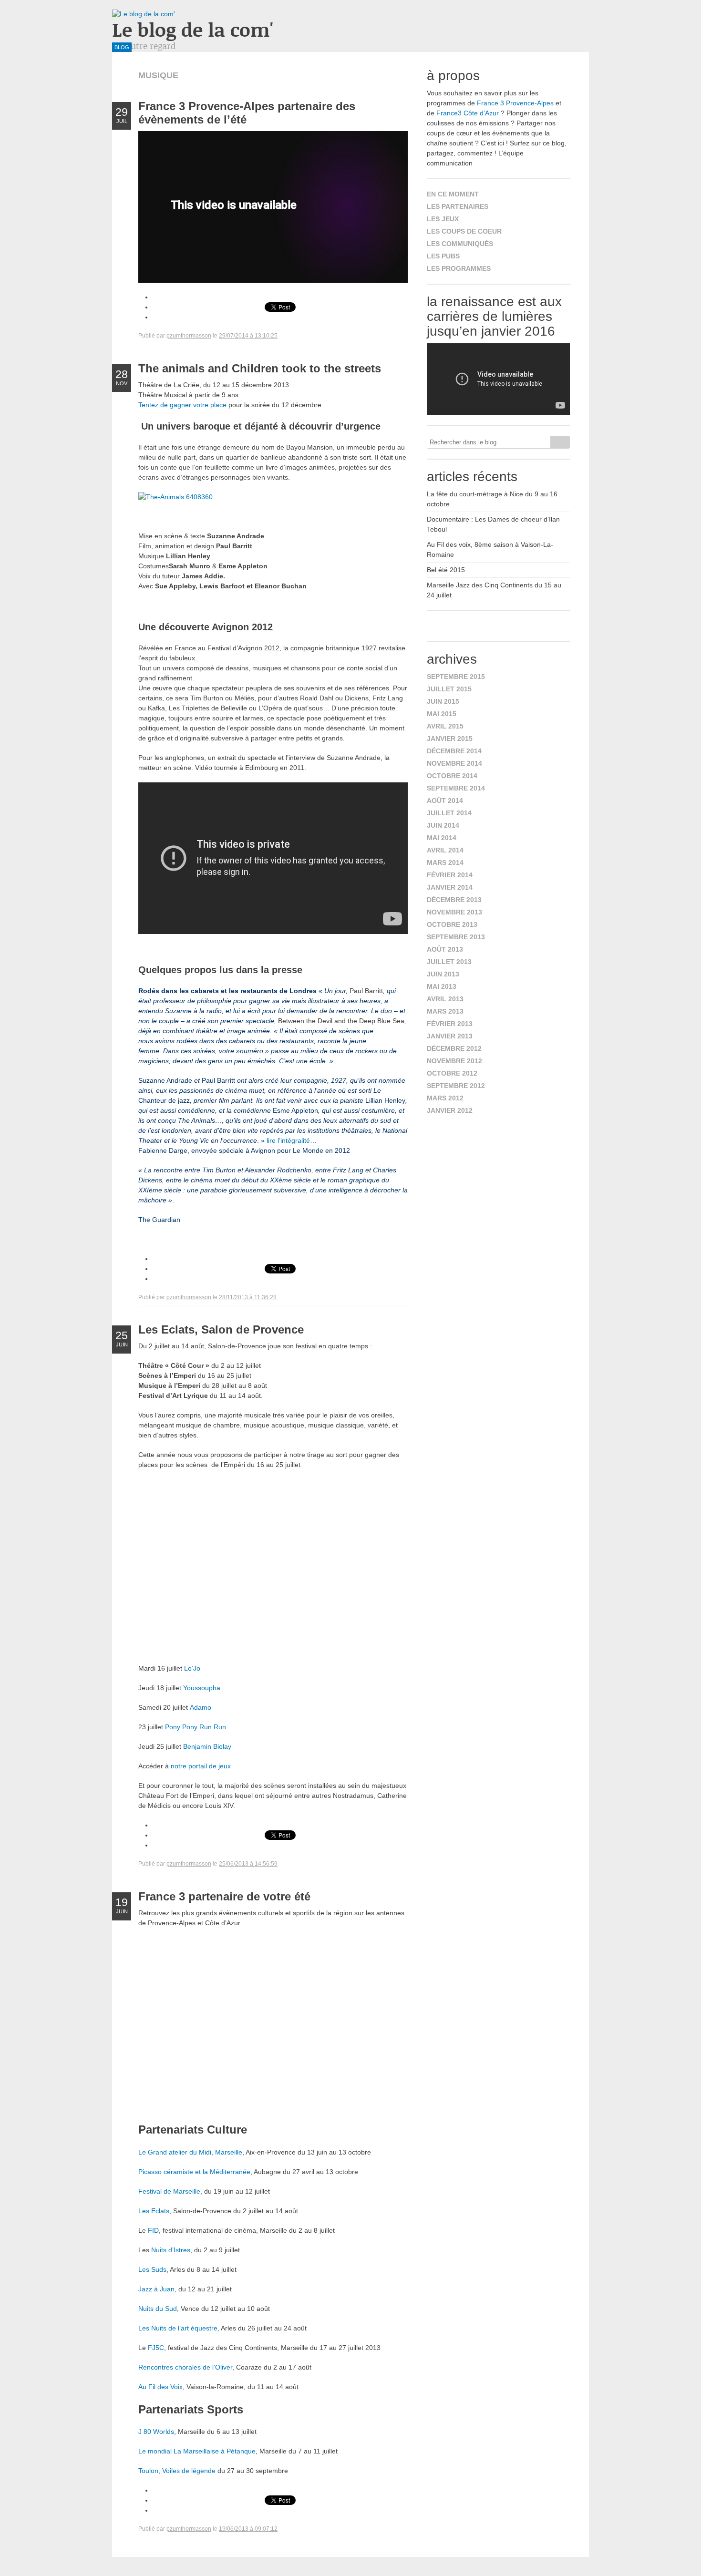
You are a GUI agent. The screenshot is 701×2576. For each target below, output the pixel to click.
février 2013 (450, 1024)
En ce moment (453, 194)
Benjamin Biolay (207, 1746)
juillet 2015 (449, 689)
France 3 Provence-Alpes (515, 103)
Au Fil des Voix (160, 2387)
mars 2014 (445, 862)
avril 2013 (445, 999)
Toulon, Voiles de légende (177, 2471)
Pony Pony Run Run (196, 1727)
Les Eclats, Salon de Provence (221, 1329)
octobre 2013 (452, 924)
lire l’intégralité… (292, 1140)
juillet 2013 (449, 962)
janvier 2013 (450, 1036)
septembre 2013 (456, 937)
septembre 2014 (456, 788)
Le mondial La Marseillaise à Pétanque (197, 2451)
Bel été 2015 (446, 570)
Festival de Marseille (169, 2191)
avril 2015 (445, 726)
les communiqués (460, 244)
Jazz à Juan (156, 2289)
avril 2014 (445, 850)
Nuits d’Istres (171, 2250)
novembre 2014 (454, 763)
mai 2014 (442, 838)
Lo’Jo (192, 1668)
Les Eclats (154, 2211)
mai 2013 (442, 986)
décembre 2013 (454, 900)
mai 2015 (442, 714)
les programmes (459, 268)
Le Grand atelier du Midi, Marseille (190, 2152)
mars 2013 (445, 1011)
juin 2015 (443, 701)
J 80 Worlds (156, 2432)
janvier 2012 (450, 1110)
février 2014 (450, 875)
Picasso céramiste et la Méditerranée (194, 2172)
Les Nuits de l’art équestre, (179, 2328)
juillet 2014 (449, 813)
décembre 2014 (454, 751)
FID (153, 2230)
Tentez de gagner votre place (183, 405)
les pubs (443, 256)
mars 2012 (445, 1098)
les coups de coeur (464, 231)
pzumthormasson (189, 336)
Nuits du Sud (158, 2309)
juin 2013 (443, 974)
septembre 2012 (456, 1086)
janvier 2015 (450, 739)
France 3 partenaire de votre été (224, 1896)
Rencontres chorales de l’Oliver (185, 2367)
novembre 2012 (454, 1061)
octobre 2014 (452, 776)
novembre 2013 (454, 912)
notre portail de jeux (201, 1766)
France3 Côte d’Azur (468, 113)
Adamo (201, 1707)
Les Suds (152, 2269)
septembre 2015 (456, 677)
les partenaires (458, 206)
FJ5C (155, 2348)
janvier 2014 (450, 887)
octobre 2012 (452, 1073)
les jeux (443, 219)
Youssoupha (202, 1688)
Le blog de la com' (193, 29)
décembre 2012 (454, 1048)
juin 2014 (443, 825)
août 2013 (445, 949)
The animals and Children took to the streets (260, 368)
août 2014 (445, 801)
